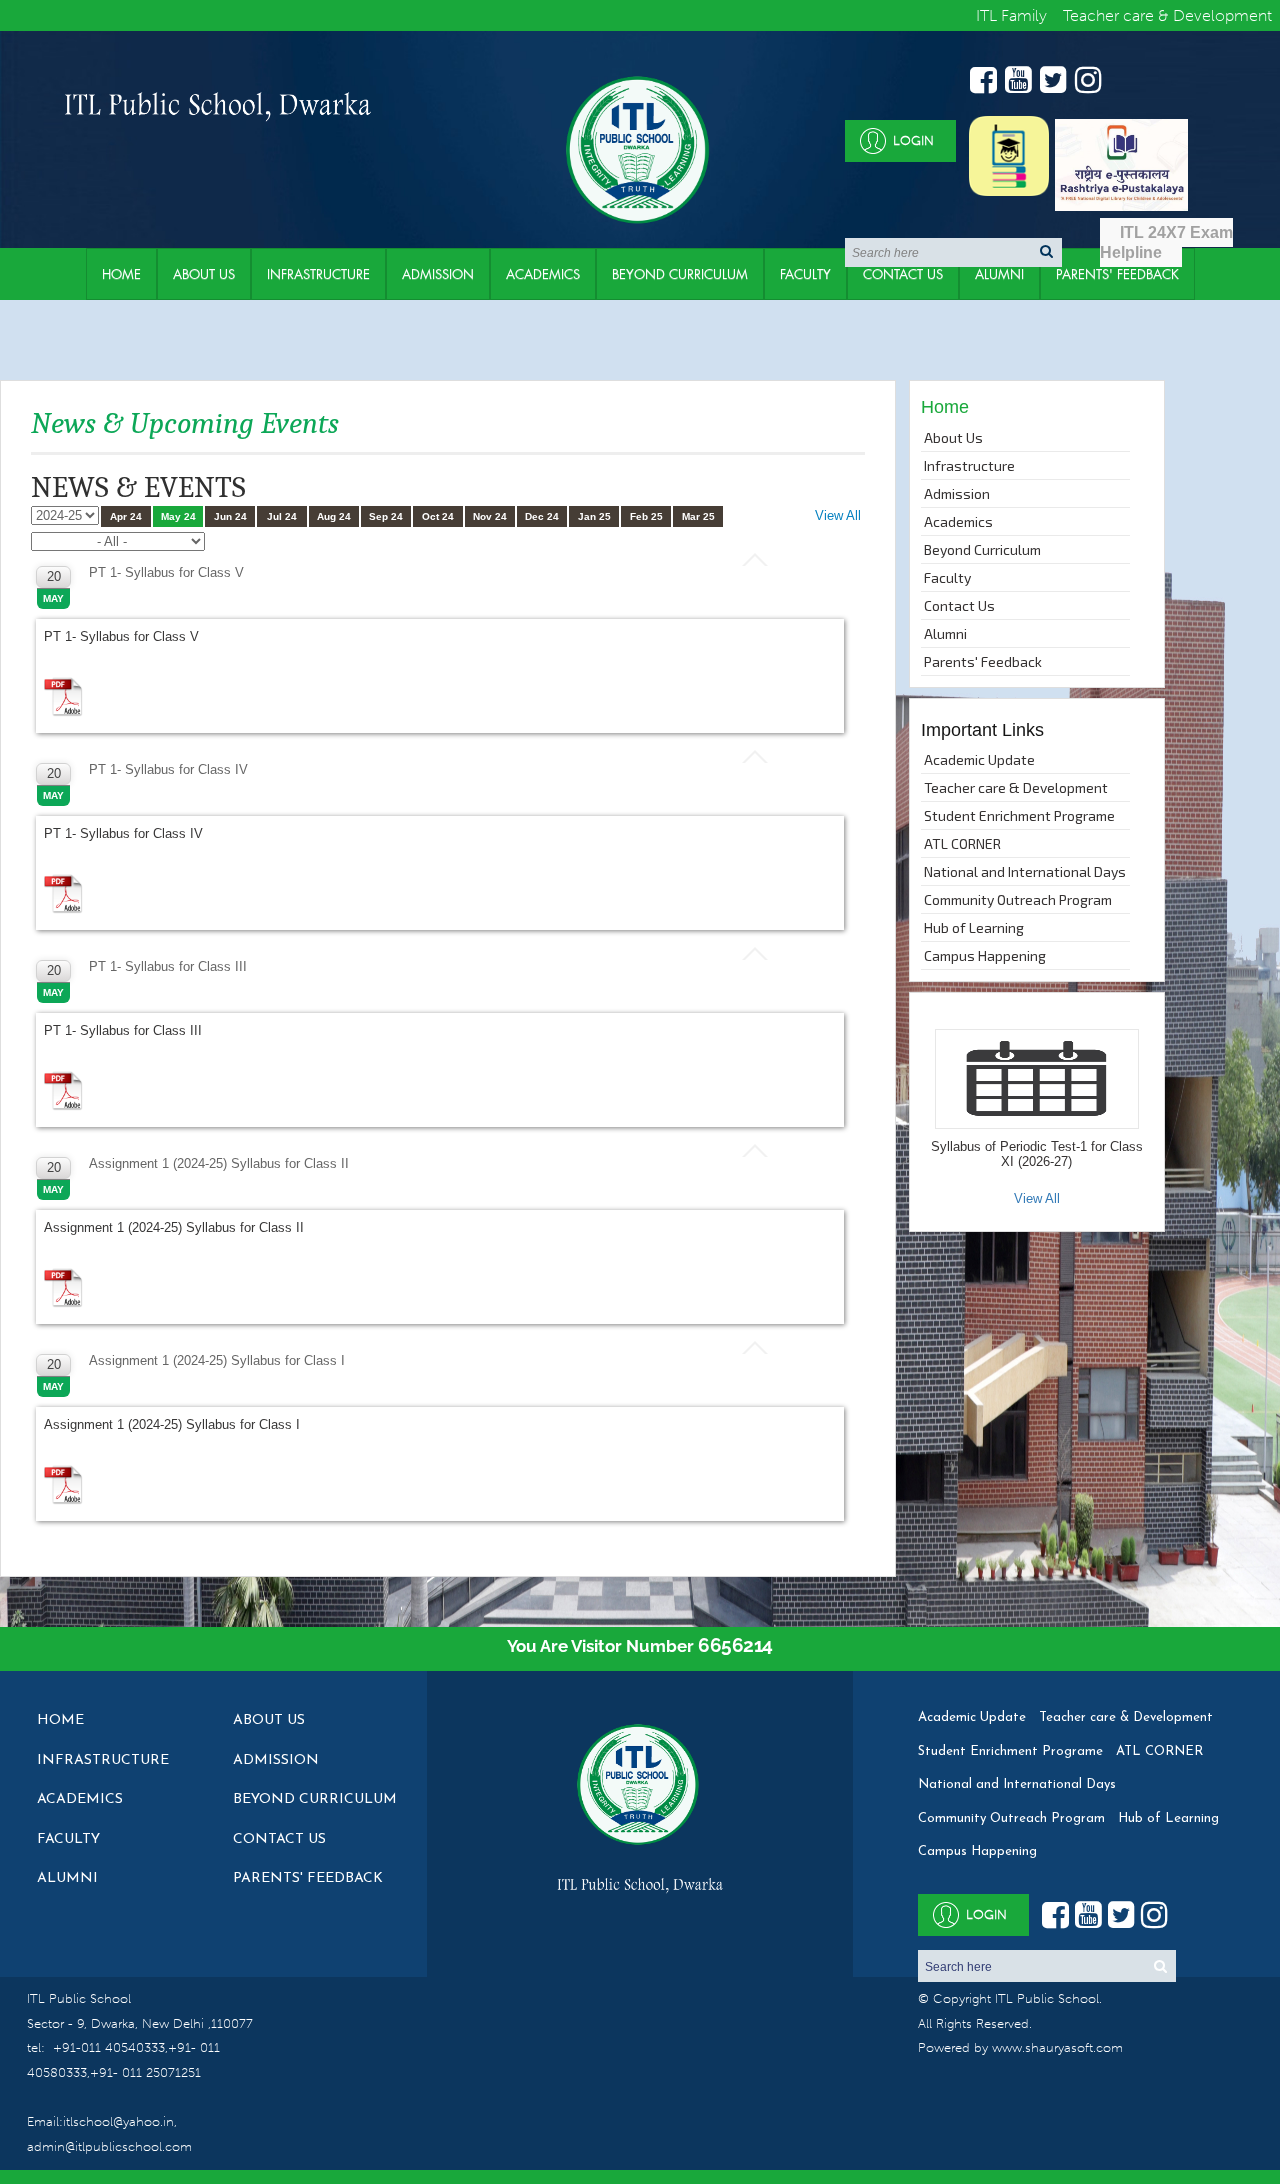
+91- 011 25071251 (145, 2072)
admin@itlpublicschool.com (109, 2146)
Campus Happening (985, 955)
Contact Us (903, 274)
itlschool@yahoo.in (118, 2121)
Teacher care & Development (1016, 787)
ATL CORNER (962, 843)
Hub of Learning (974, 927)
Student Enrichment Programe (1019, 815)
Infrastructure (318, 274)
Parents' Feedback (983, 661)
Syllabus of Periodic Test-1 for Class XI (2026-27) (1037, 1154)
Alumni (999, 274)
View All (838, 515)
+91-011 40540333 (109, 2047)
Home (121, 274)
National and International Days (1025, 871)
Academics (543, 274)
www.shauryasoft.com (1057, 2047)
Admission (438, 274)
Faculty (805, 274)
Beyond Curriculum (680, 274)
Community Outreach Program (1018, 899)
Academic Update (979, 759)
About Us (204, 274)
